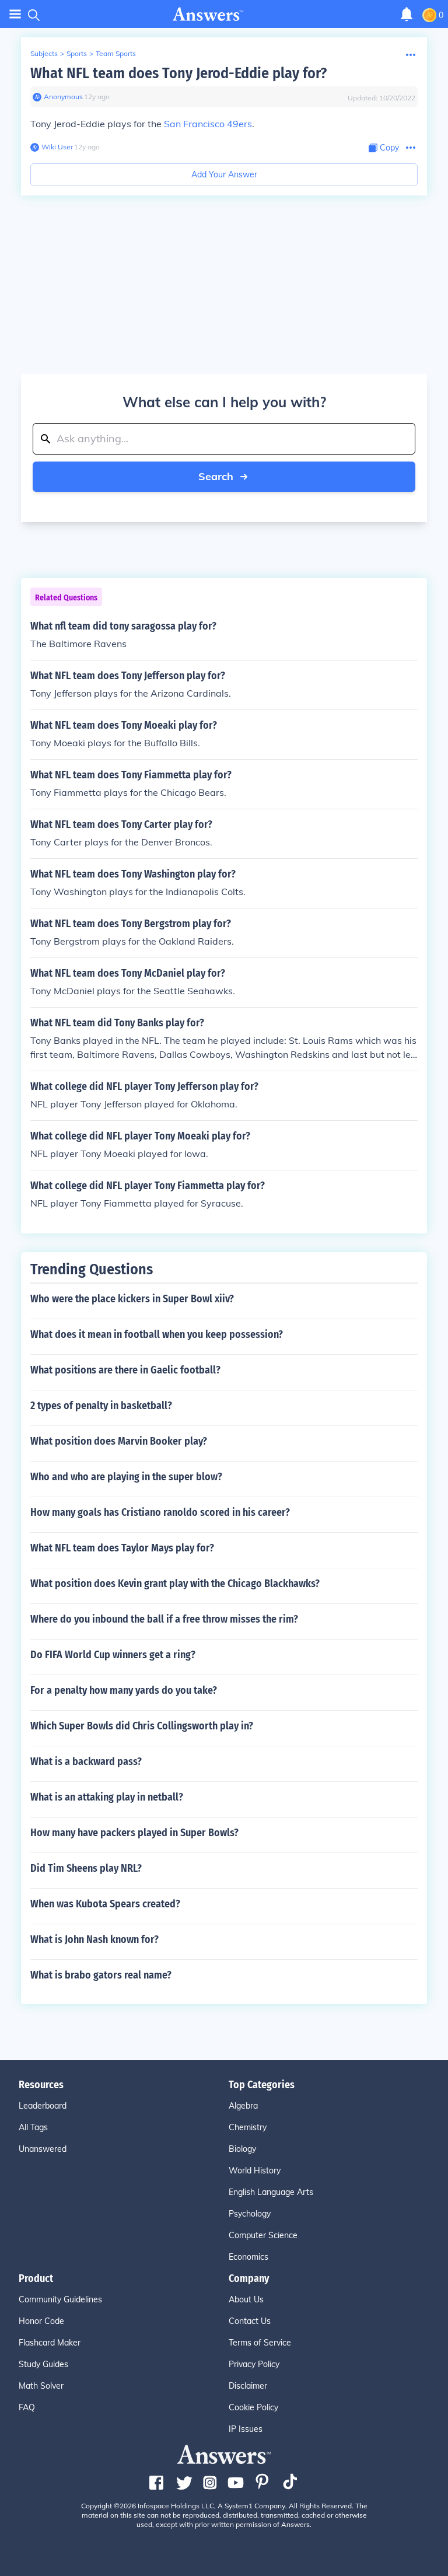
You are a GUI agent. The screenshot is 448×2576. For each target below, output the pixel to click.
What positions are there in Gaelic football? (125, 1370)
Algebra (243, 2106)
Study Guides (43, 2364)
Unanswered (43, 2149)
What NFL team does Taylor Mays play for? (122, 1548)
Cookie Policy (253, 2407)
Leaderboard (43, 2106)
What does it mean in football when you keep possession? (157, 1334)
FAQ (27, 2407)
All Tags (33, 2127)
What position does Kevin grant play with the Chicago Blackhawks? (175, 1584)
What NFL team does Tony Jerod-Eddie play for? (178, 73)
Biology (242, 2149)
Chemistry (248, 2127)
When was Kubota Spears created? (105, 1904)
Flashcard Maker (50, 2343)
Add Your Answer (224, 174)
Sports (77, 53)
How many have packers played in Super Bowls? (134, 1833)
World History (255, 2170)
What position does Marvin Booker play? (119, 1441)
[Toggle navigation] (15, 14)
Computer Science (263, 2235)
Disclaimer (248, 2386)
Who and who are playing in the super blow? (126, 1477)
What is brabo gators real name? (101, 1975)
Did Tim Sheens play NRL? (86, 1868)
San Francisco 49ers (208, 124)
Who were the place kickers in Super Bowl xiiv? (132, 1299)
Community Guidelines (60, 2299)
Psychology (250, 2214)
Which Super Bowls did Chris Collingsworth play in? (142, 1726)
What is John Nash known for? (94, 1939)
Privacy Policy (254, 2364)
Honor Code (41, 2321)
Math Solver (41, 2386)
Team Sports (116, 53)
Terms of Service (260, 2343)
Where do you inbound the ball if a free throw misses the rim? (164, 1619)
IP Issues (246, 2429)
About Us (246, 2299)
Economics (249, 2257)
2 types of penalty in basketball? (101, 1406)
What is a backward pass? (86, 1761)
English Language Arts (271, 2192)
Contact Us (250, 2321)
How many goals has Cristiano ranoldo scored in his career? (160, 1512)
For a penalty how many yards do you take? (124, 1690)
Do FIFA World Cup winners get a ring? (113, 1655)
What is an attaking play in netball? (107, 1797)
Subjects (44, 53)
